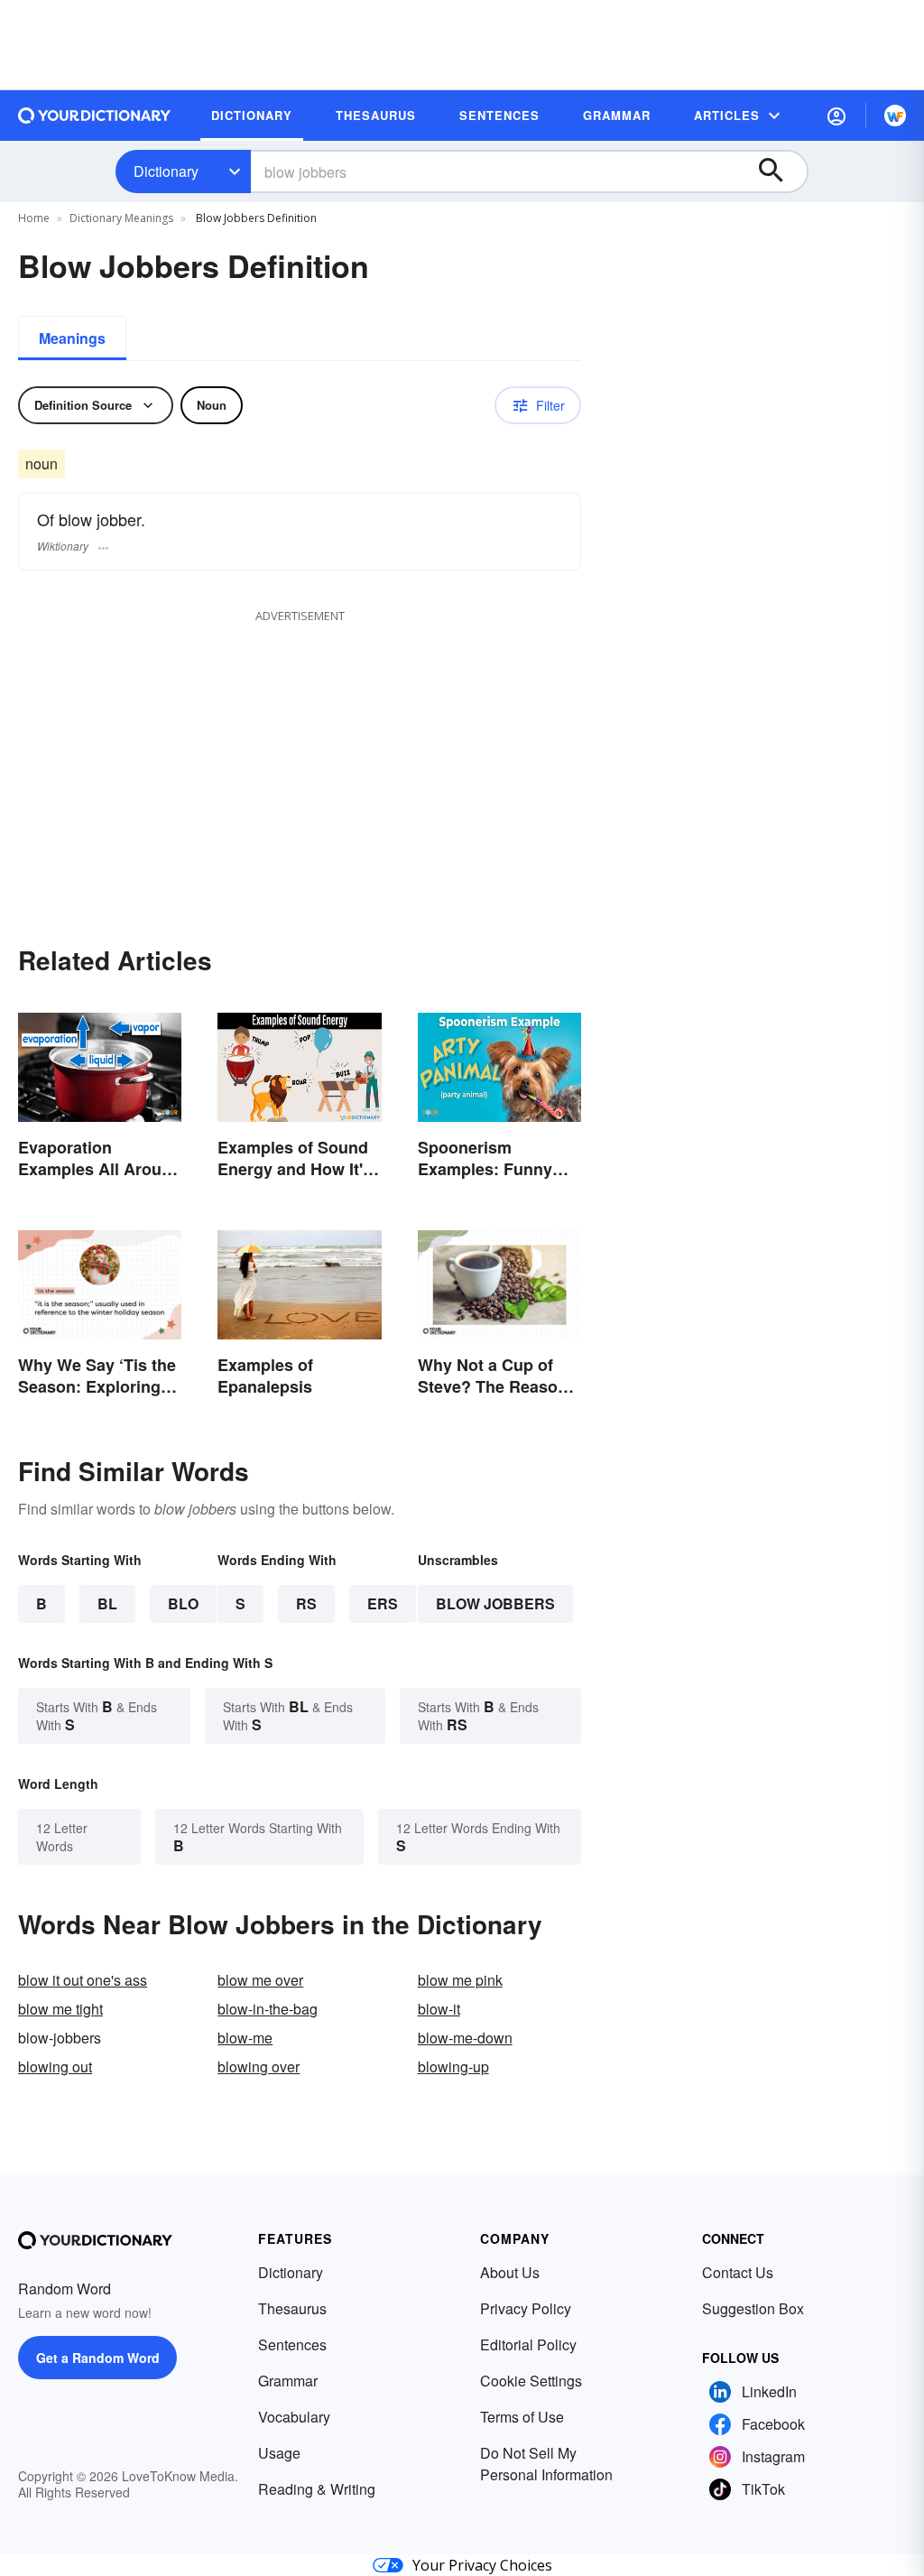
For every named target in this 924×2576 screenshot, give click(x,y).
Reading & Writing (317, 2489)
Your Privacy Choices (482, 2565)
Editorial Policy (528, 2344)
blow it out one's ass (83, 1980)
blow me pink (460, 1980)
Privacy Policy (526, 2308)
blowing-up (453, 2066)
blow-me (245, 2038)
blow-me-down (465, 2038)
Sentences (292, 2344)
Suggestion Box (753, 2308)
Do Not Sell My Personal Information (546, 2464)
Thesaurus (292, 2308)
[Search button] (780, 171)
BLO (183, 1603)
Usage (279, 2453)
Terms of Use (522, 2417)
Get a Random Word (98, 2358)
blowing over (259, 2066)
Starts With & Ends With (97, 1715)
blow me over (260, 1980)
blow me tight (60, 2009)
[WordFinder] (895, 116)
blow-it (439, 2009)
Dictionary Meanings (121, 218)
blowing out (55, 2066)
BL (107, 1603)
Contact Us (738, 2272)
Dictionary (166, 171)
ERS (383, 1603)
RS (306, 1603)
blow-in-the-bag (268, 2009)
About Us (510, 2272)
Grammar (288, 2381)
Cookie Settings (531, 2381)
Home (34, 218)
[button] (836, 116)
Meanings (72, 338)
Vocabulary (294, 2417)
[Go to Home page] (95, 116)
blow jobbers (495, 1603)
